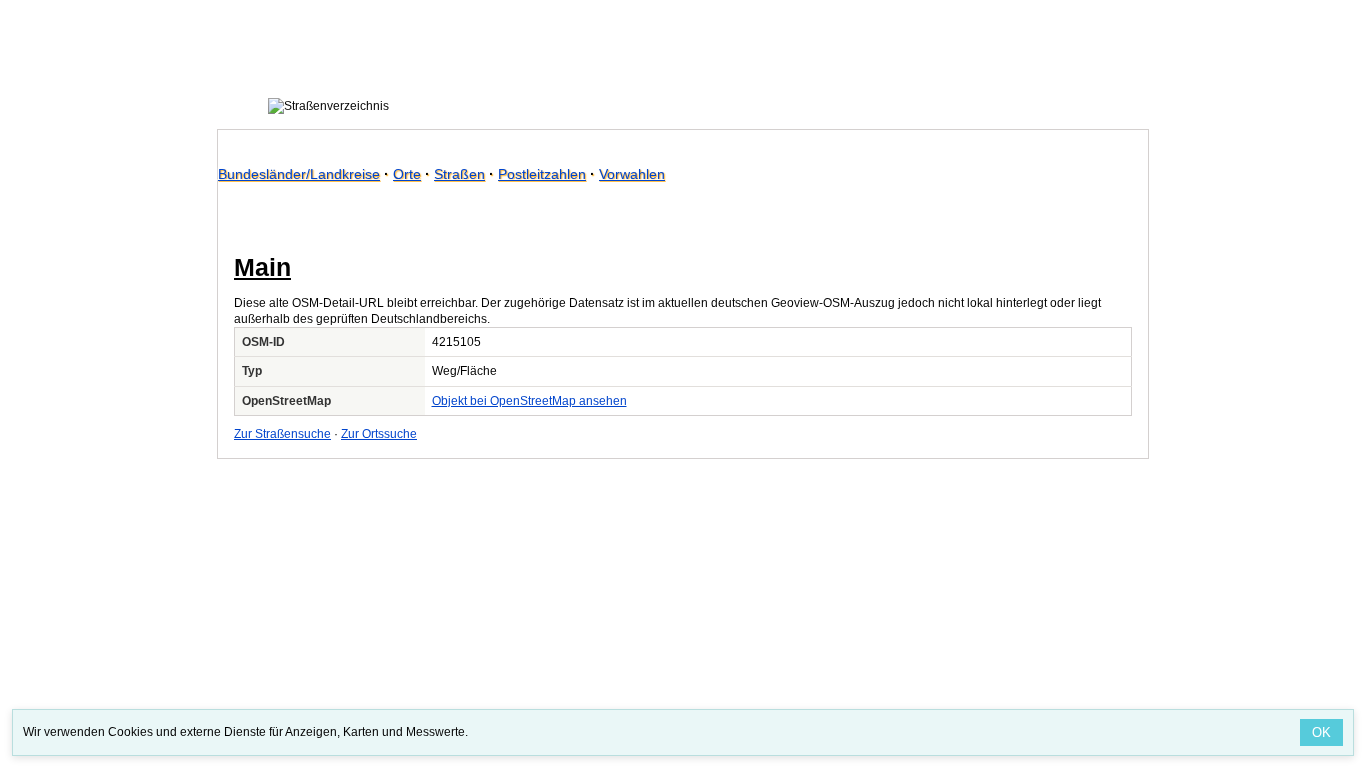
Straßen (459, 174)
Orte (407, 174)
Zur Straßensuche (282, 434)
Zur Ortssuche (379, 434)
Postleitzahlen (542, 174)
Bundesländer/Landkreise (299, 174)
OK (1321, 732)
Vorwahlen (632, 174)
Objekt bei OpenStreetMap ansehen (529, 401)
